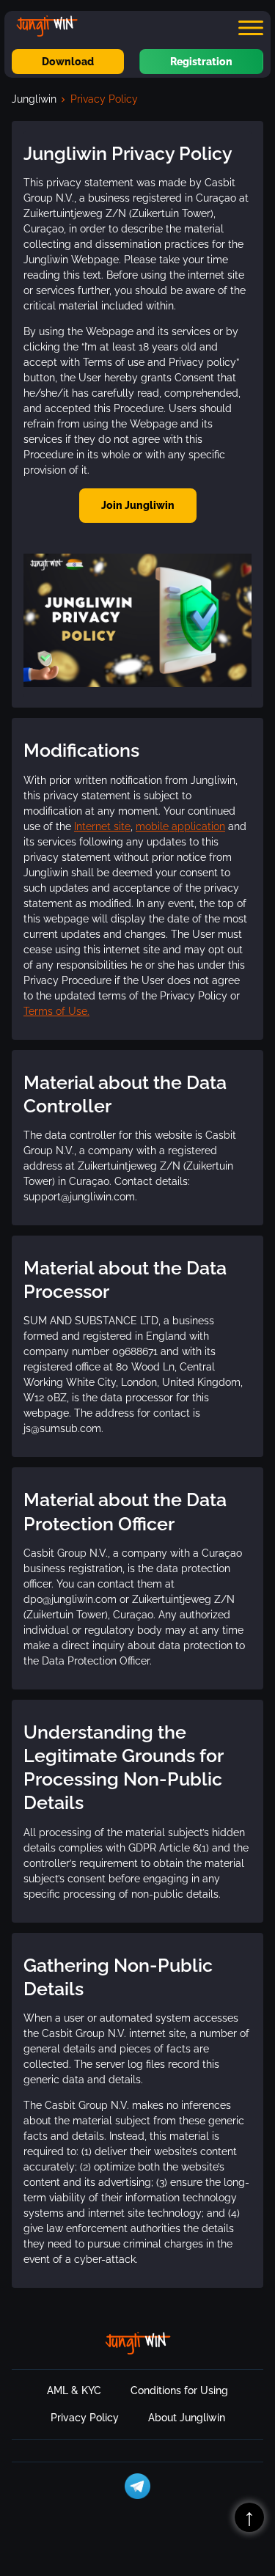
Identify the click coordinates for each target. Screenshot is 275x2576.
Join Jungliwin (138, 505)
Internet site (102, 826)
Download (68, 62)
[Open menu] (251, 28)
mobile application (180, 826)
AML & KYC (74, 2390)
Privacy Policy (85, 2418)
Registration (201, 62)
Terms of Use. (56, 1011)
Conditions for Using (179, 2390)
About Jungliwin (187, 2418)
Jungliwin (34, 99)
